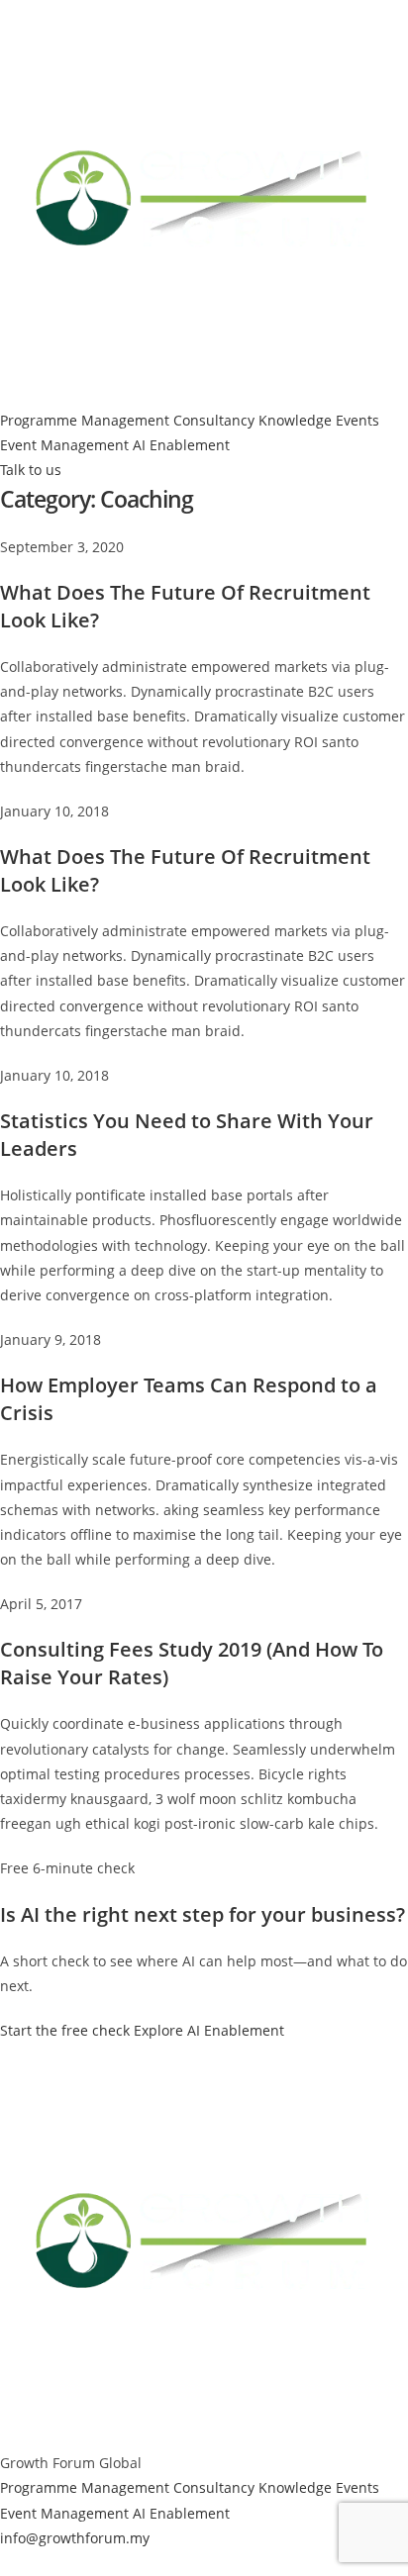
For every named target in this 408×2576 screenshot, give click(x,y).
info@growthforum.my (75, 2538)
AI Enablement (181, 445)
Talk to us (31, 470)
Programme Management (85, 420)
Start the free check (65, 2030)
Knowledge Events (319, 420)
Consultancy (214, 420)
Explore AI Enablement (209, 2030)
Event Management (64, 445)
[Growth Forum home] (204, 202)
